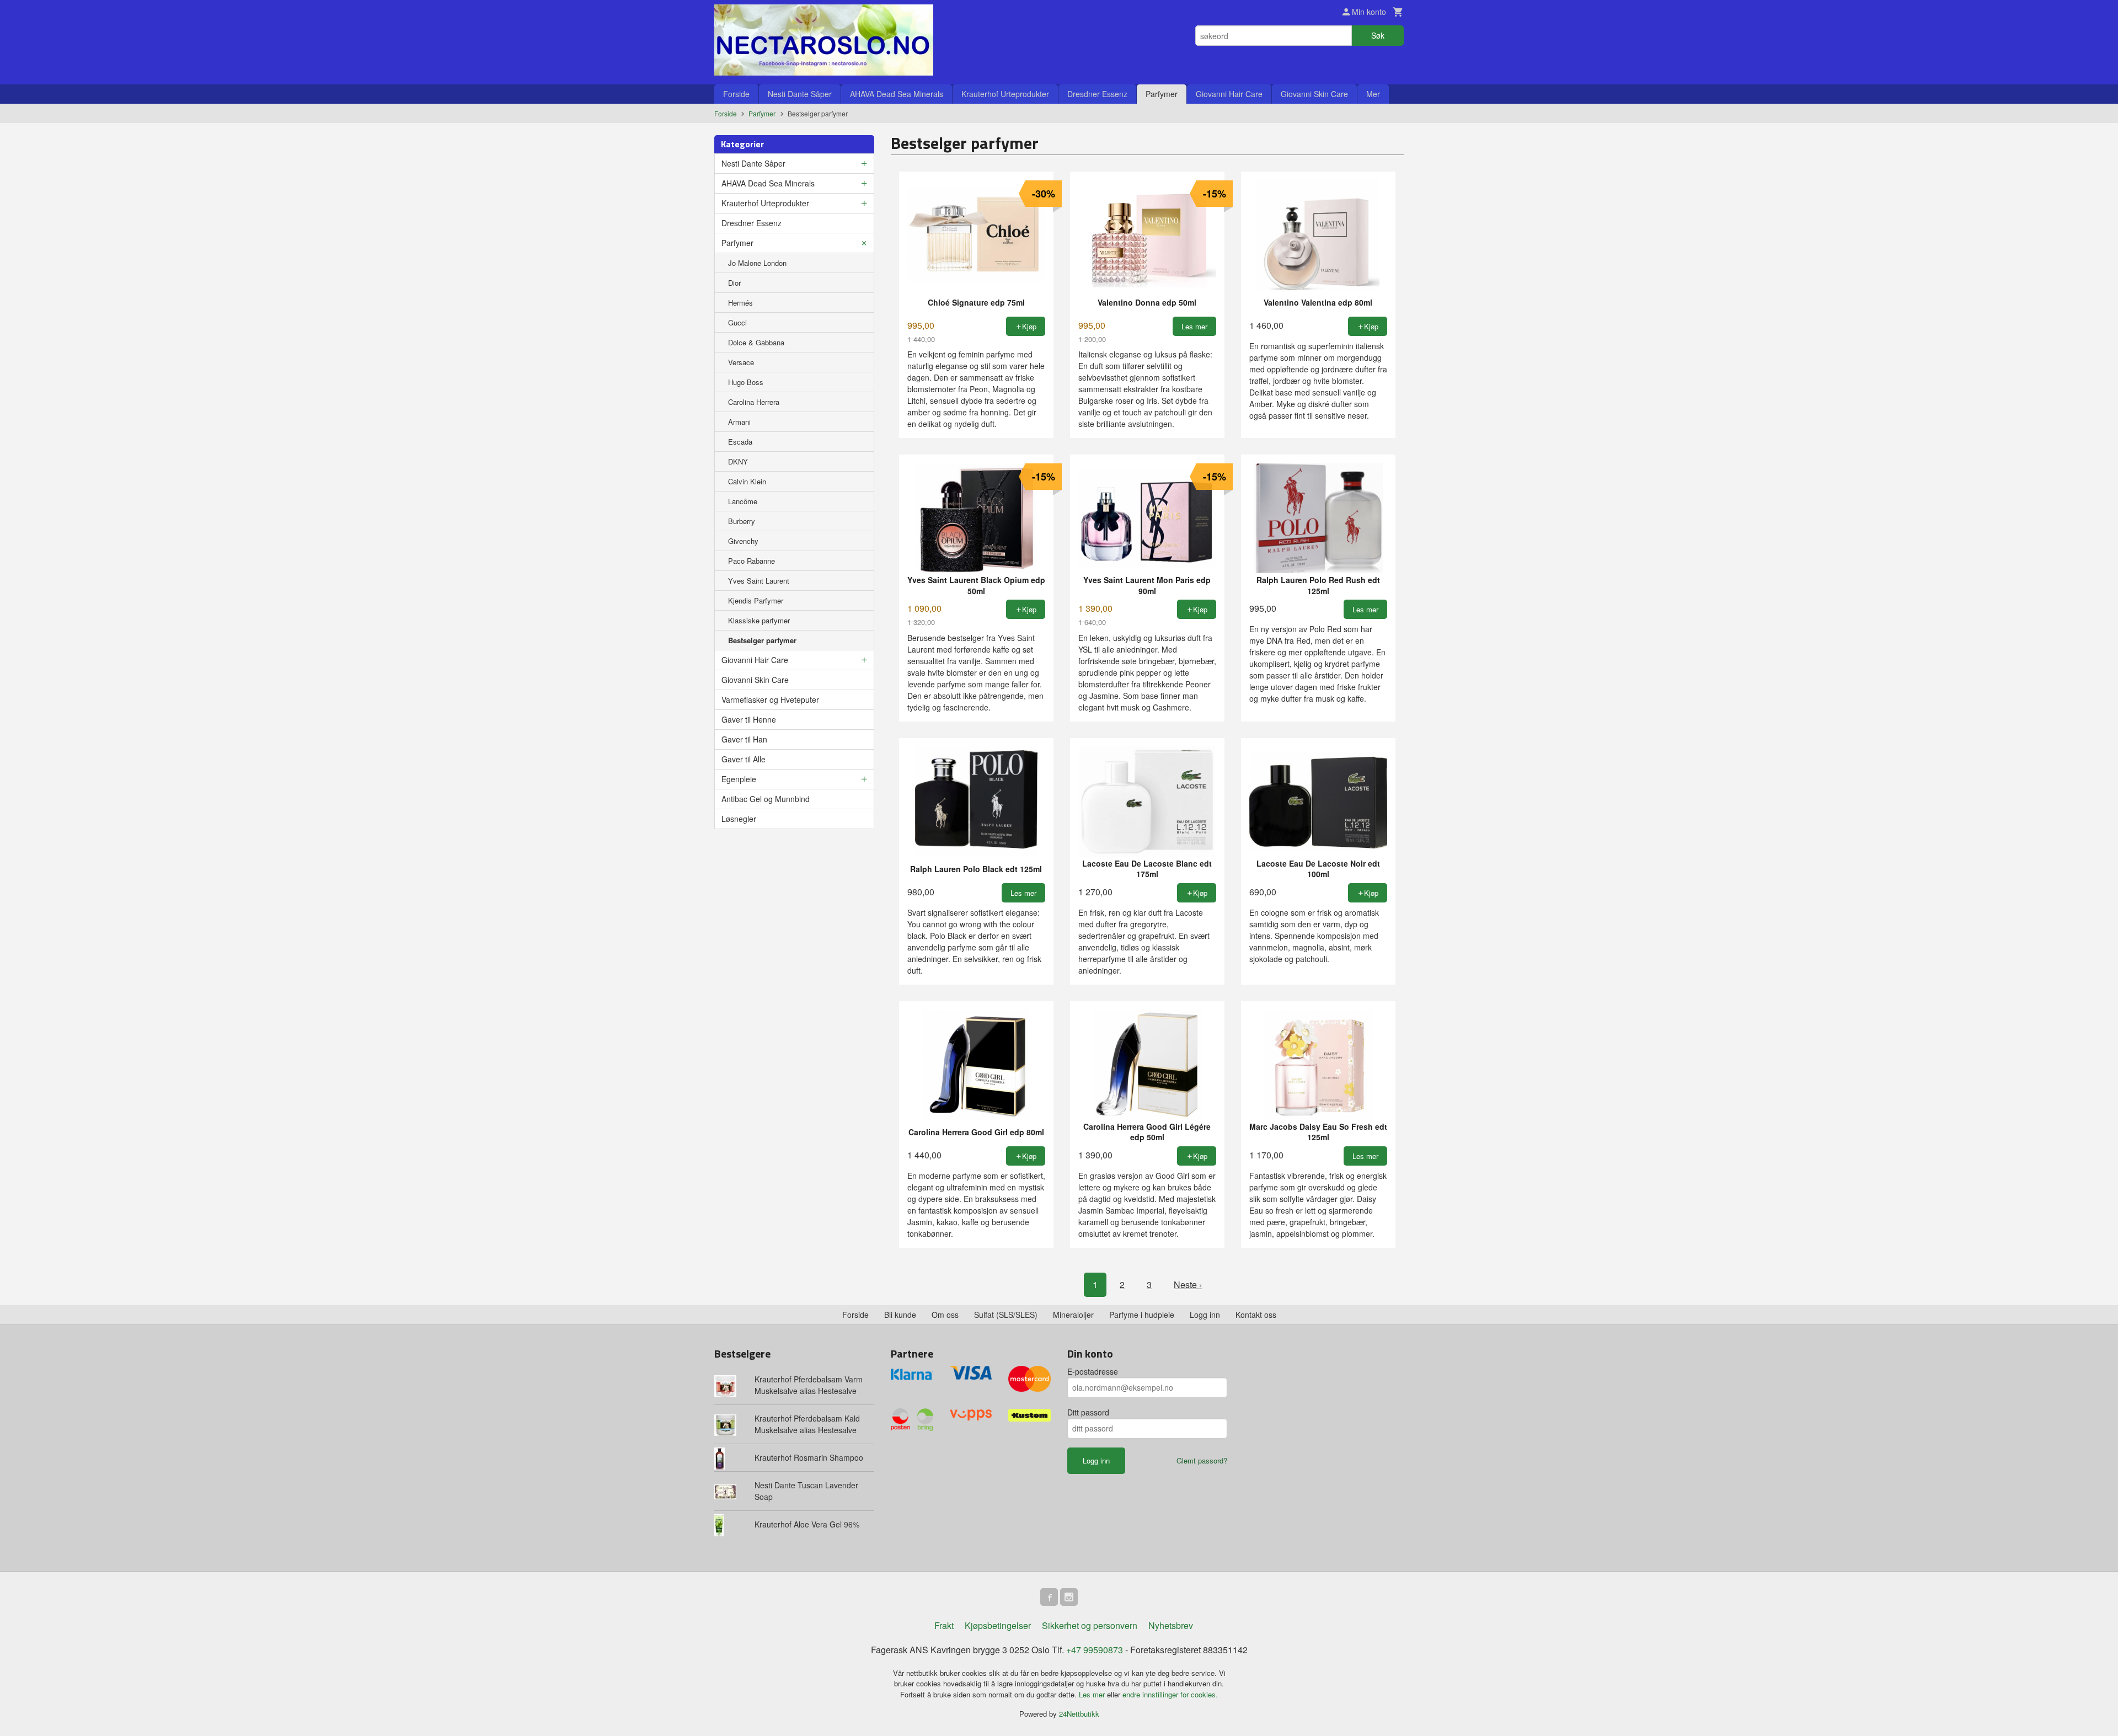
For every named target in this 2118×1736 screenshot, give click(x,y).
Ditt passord (1088, 1412)
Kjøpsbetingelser (998, 1625)
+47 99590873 (1095, 1650)
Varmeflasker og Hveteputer (770, 699)
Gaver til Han (744, 739)
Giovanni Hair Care (1229, 94)
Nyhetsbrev (1171, 1625)
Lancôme (743, 501)
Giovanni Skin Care (1314, 94)
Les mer (1093, 1694)
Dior (734, 283)
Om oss (945, 1315)
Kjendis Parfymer (756, 600)
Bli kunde (900, 1315)
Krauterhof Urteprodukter (1005, 94)
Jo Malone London (757, 263)
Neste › (1188, 1284)
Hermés (740, 303)
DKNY (738, 461)
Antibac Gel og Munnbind (766, 799)
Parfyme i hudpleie (1142, 1315)
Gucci (737, 322)
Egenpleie (739, 779)
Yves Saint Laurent (759, 581)
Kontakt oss (1256, 1315)
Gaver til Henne (749, 719)
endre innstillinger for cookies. (1170, 1694)
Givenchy (743, 541)
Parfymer (1162, 94)
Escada (740, 442)
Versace (741, 362)
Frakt (944, 1625)
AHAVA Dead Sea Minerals (897, 94)
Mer (1373, 94)
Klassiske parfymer (759, 620)
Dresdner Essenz (1097, 94)
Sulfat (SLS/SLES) (1006, 1315)
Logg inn (1205, 1315)
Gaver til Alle (744, 759)
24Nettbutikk (1079, 1714)
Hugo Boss (746, 382)
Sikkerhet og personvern (1090, 1625)
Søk (1378, 35)
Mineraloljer (1073, 1315)
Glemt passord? (1202, 1460)
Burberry (742, 521)
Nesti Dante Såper (800, 94)
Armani (739, 422)
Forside (736, 94)
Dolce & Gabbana (756, 342)
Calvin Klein (747, 481)
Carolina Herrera (754, 402)
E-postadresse (1093, 1371)
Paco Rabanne (752, 561)
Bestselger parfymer (762, 640)
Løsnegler (739, 819)
